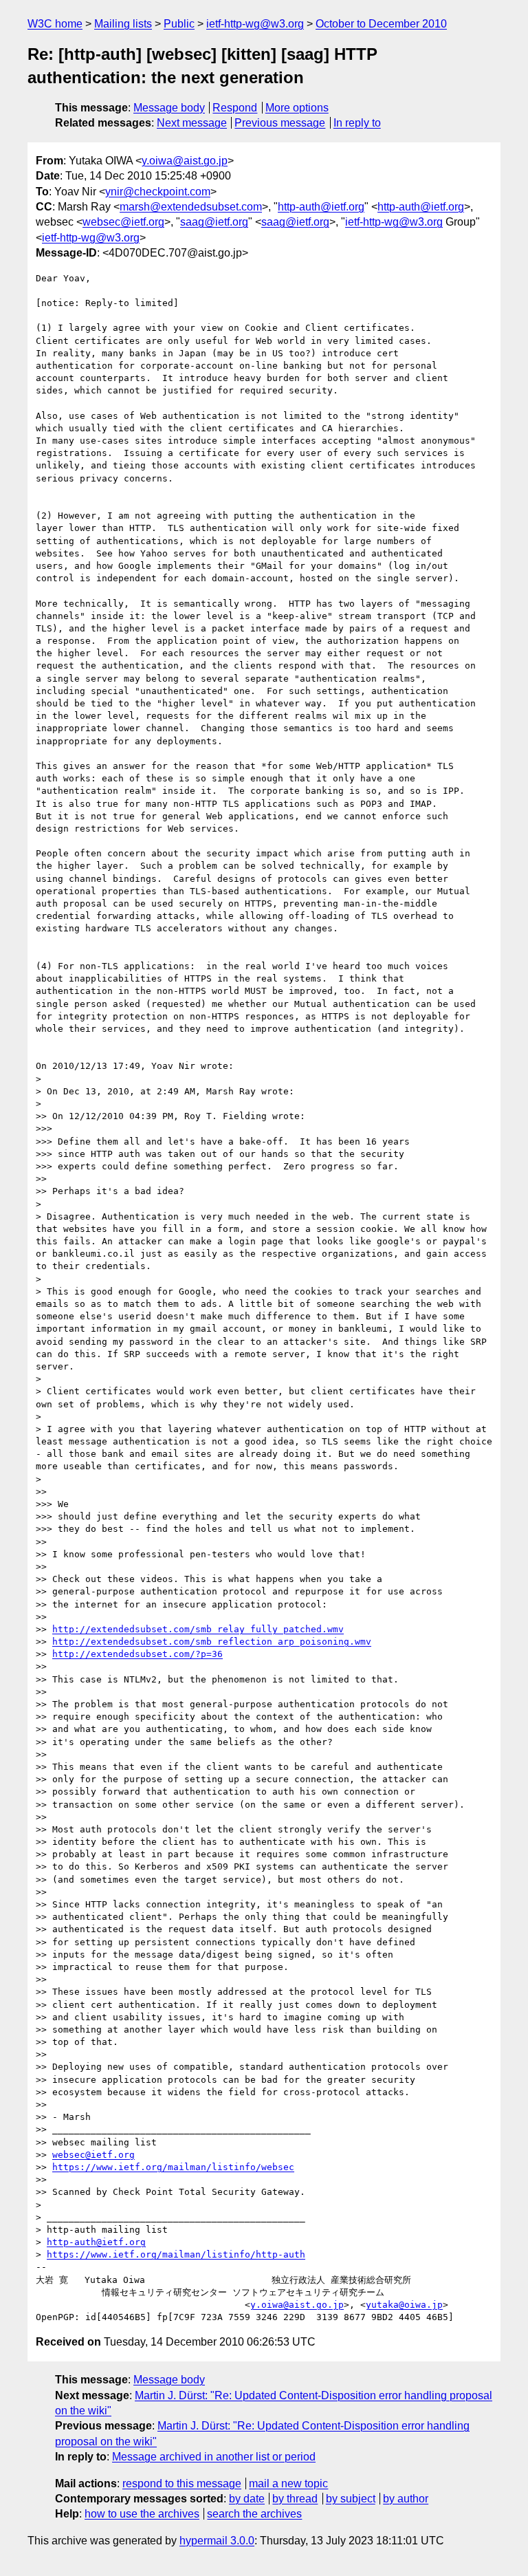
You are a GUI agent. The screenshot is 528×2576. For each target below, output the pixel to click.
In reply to (357, 123)
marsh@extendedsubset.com (191, 207)
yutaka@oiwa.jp (404, 2305)
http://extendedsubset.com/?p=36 (137, 1654)
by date (247, 2499)
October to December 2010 (381, 24)
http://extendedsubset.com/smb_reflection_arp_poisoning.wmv (212, 1642)
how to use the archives (142, 2514)
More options (297, 108)
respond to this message (182, 2483)
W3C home (55, 24)
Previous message (280, 123)
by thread (295, 2499)
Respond (235, 108)
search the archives (254, 2514)
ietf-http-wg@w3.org (255, 24)
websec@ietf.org (123, 222)
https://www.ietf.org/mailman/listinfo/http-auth (176, 2254)
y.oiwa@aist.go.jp (185, 161)
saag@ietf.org (214, 222)
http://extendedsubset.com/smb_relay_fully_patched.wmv (198, 1629)
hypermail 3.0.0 (217, 2541)
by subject (351, 2499)
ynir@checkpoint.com (158, 192)
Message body (169, 108)
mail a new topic (288, 2483)
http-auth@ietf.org (321, 207)
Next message (192, 123)
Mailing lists (123, 24)
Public (179, 24)
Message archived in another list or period (214, 2457)
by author (406, 2499)
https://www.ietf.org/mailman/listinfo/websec (173, 2167)
